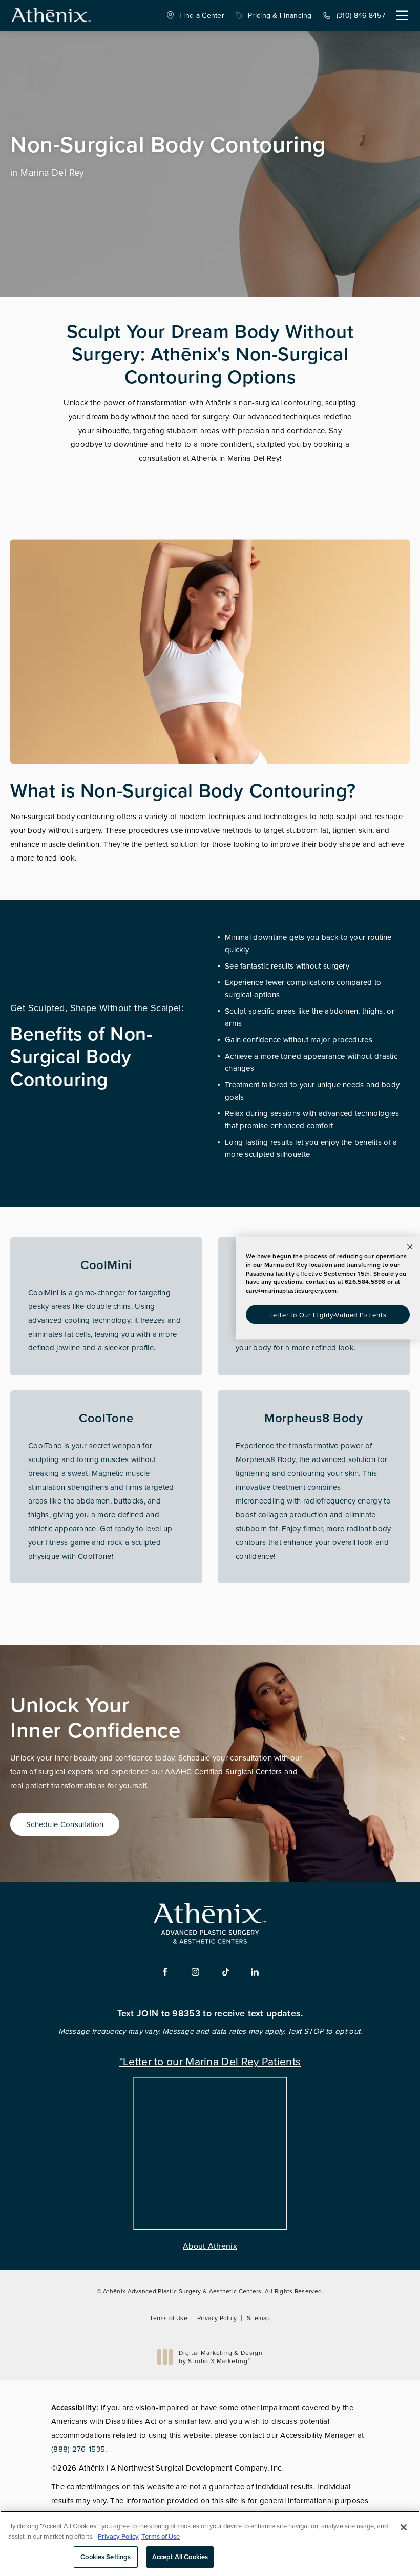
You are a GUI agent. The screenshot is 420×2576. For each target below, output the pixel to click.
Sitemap (259, 2318)
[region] (210, 2543)
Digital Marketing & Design (220, 2357)
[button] (402, 16)
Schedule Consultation (65, 1824)
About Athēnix (210, 2246)
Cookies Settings (106, 2557)
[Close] (404, 2527)
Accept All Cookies (180, 2557)
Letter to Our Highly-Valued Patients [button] (328, 1314)
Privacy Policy (217, 2318)
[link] (195, 15)
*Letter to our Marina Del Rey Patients (210, 2060)
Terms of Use (169, 2318)
